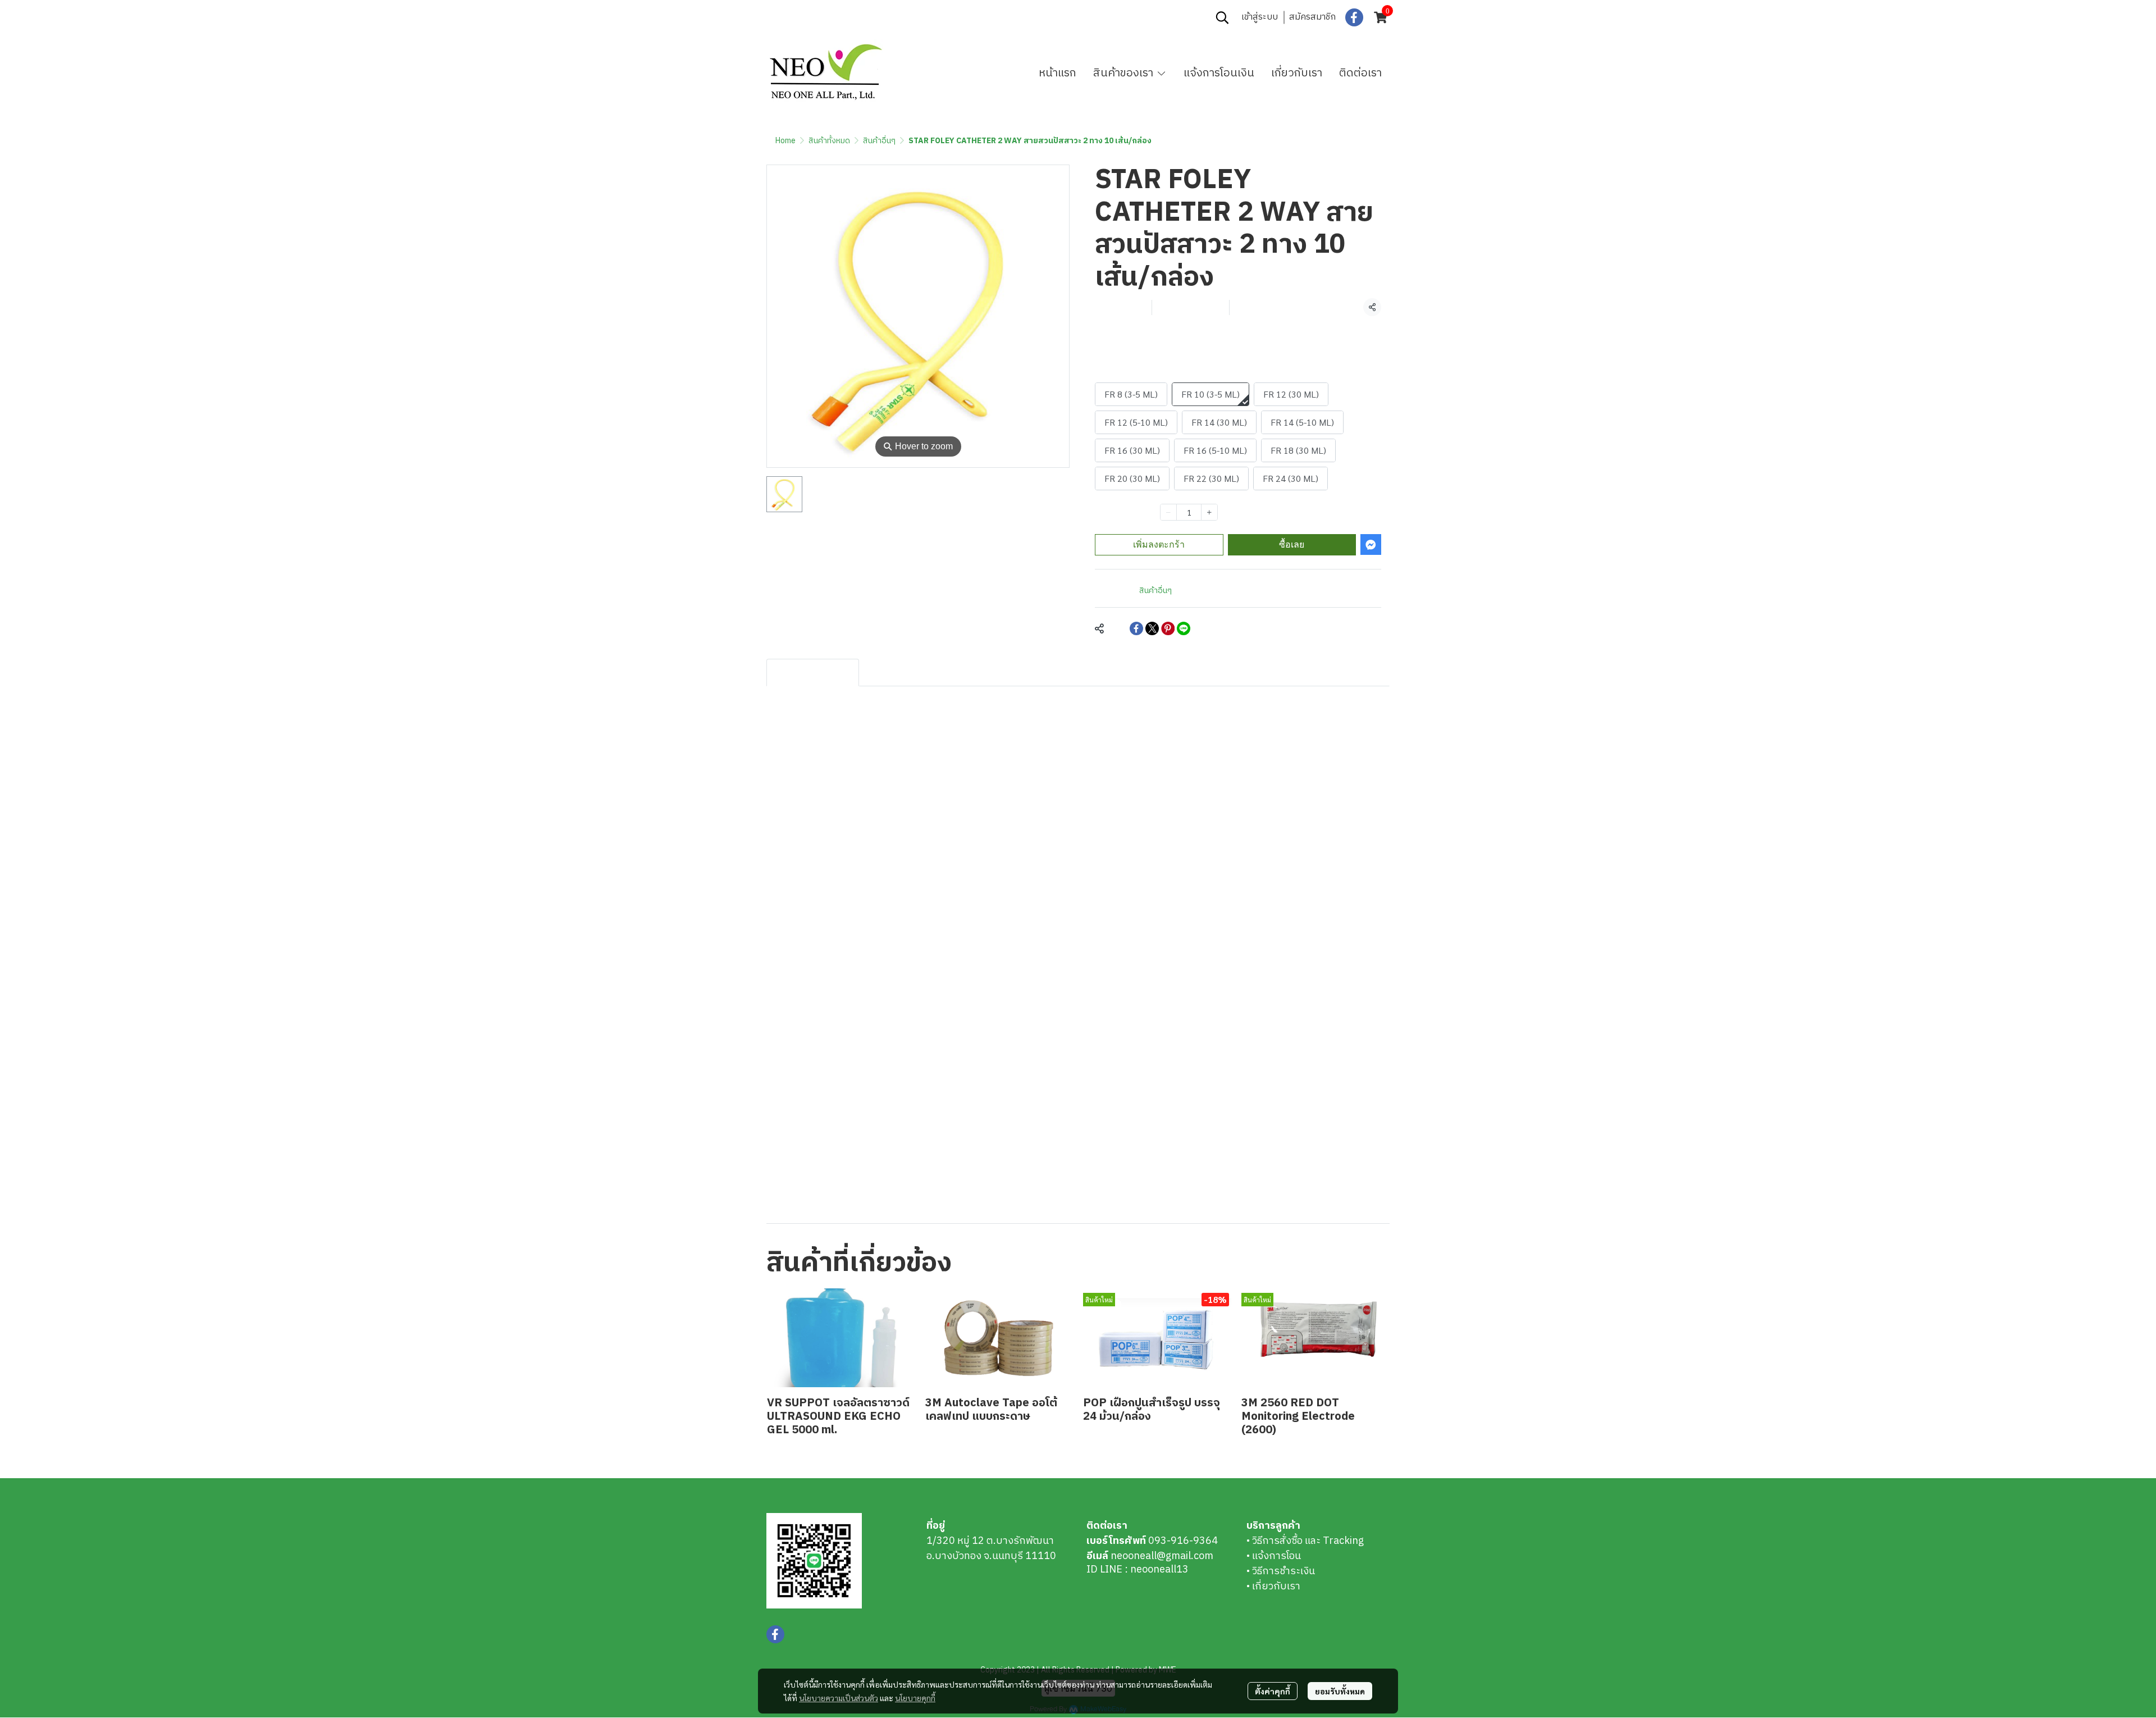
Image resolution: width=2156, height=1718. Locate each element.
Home (785, 141)
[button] (1222, 17)
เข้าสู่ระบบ (1260, 17)
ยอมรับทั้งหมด (1340, 1691)
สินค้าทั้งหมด (829, 141)
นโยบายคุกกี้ (915, 1698)
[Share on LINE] (1184, 628)
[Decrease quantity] (1168, 512)
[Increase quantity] (1209, 512)
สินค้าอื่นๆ (879, 141)
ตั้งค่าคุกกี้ (1273, 1691)
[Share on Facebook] (1136, 628)
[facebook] (1354, 17)
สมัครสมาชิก (1312, 17)
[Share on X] (1152, 628)
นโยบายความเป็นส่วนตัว (839, 1698)
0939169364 (846, 17)
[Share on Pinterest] (1168, 628)
